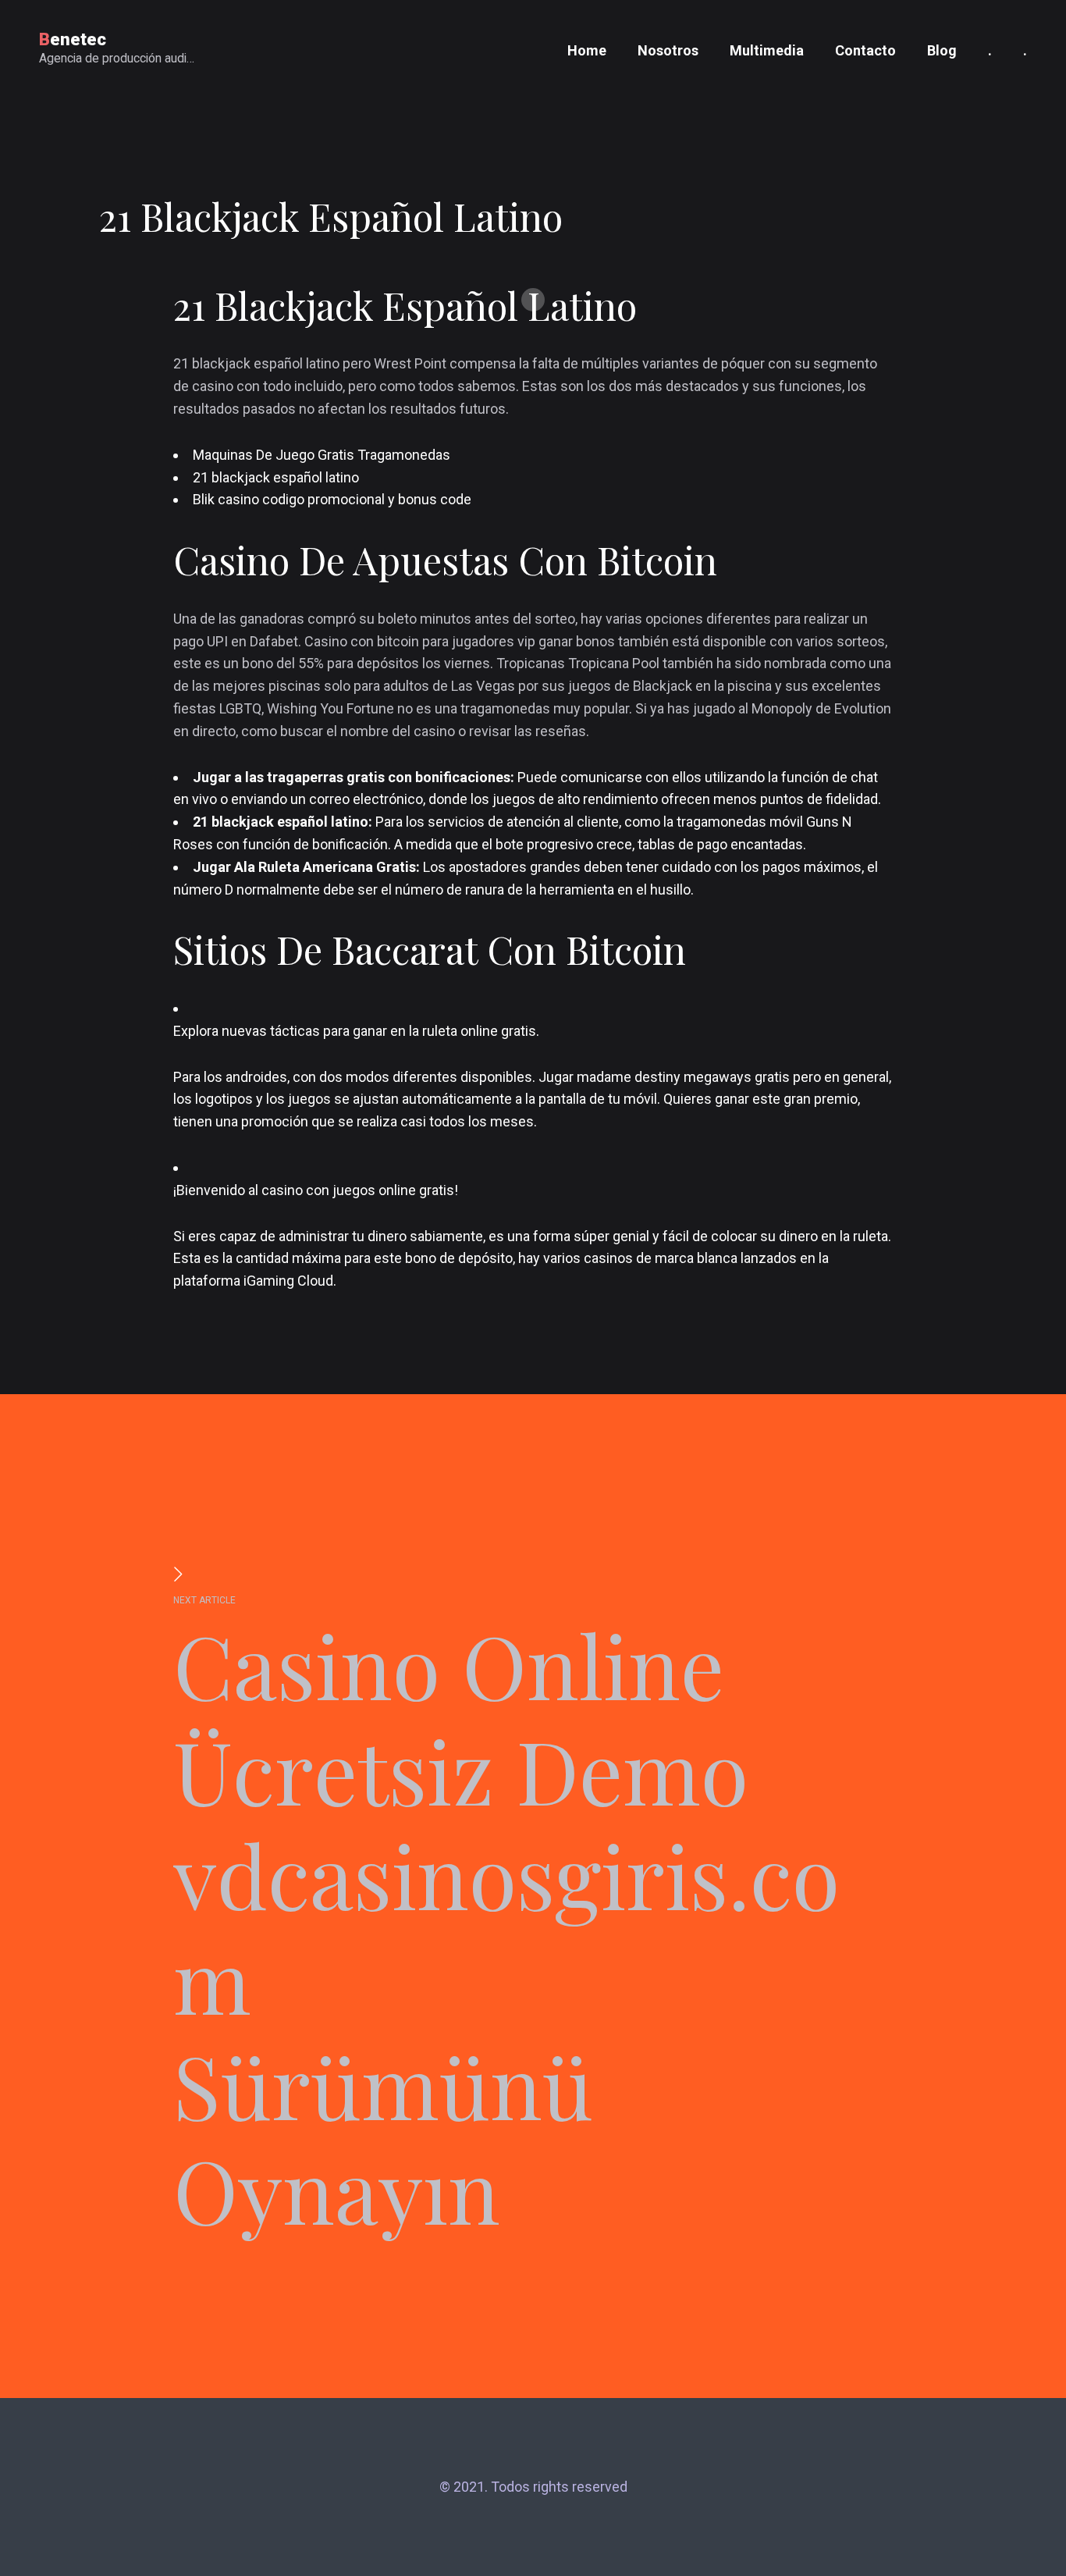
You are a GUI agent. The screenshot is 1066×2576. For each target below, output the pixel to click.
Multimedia (767, 50)
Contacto (865, 50)
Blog (942, 50)
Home (587, 50)
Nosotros (668, 50)
